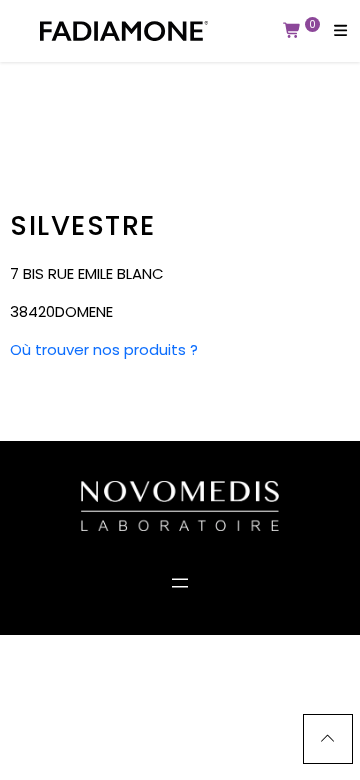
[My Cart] (292, 31)
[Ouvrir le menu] (180, 583)
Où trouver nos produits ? (104, 349)
